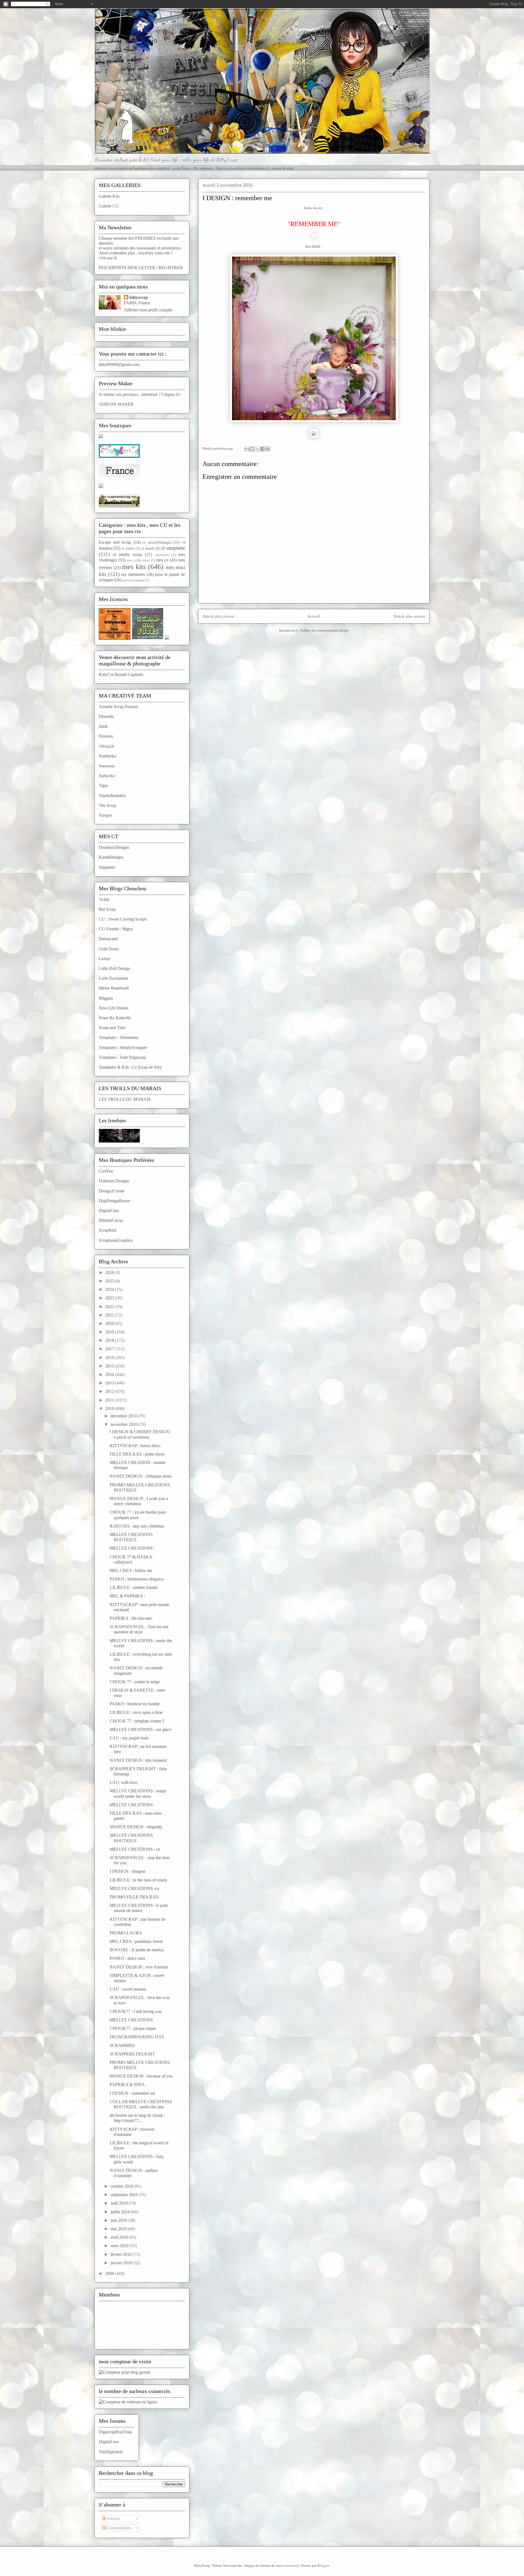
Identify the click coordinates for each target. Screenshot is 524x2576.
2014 (110, 1374)
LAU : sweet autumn (128, 1989)
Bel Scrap (107, 909)
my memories (133, 574)
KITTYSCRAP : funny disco (135, 1446)
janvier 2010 (122, 2263)
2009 (110, 2273)
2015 (110, 1366)
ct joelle (128, 548)
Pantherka (107, 756)
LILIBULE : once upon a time (136, 1712)
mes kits (134, 567)
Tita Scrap (108, 805)
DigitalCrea (109, 1211)
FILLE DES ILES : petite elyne (137, 1454)
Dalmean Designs (114, 1181)
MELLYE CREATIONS (131, 1805)
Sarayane (107, 766)
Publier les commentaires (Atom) (324, 630)
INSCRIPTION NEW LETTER (127, 268)
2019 (110, 1332)
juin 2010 (119, 2220)
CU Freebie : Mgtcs (116, 929)
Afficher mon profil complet (148, 310)
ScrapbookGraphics (116, 1240)
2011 (110, 1400)
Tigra (103, 785)
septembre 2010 (125, 2195)
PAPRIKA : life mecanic (131, 1618)
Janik (103, 726)
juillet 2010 (121, 2212)
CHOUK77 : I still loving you (136, 2011)
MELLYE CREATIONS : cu (135, 1849)
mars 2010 (120, 2246)
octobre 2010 (122, 2186)
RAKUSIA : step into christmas (137, 1526)
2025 (110, 1281)
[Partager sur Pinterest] (268, 449)
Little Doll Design (114, 968)
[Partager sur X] (257, 449)
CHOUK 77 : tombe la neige (135, 1682)
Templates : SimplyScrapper (123, 1047)
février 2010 (122, 2254)
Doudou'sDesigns (114, 847)
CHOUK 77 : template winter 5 (137, 1721)
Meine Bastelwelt (114, 988)
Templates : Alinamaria (119, 1037)
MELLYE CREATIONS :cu (134, 1888)
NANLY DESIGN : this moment (138, 1760)
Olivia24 (106, 746)
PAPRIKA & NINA (127, 2084)
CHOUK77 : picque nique (133, 2028)
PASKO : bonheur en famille (135, 1704)
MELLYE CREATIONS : (132, 1548)
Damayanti (108, 939)
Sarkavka (107, 776)
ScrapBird (108, 1230)
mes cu (162, 560)
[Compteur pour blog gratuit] (124, 2372)
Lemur (105, 959)
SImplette (107, 867)
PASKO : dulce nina (127, 1958)
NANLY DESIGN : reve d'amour (139, 1967)
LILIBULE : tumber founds (134, 1587)
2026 (110, 1272)
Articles (113, 2519)
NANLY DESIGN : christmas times (141, 1476)
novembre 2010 (125, 1424)
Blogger (323, 2565)
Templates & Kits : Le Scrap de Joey (130, 1067)
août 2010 (120, 2203)
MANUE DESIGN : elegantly (136, 1827)
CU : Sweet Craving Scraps (123, 919)
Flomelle (106, 716)
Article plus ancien (409, 616)
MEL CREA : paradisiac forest (136, 1941)
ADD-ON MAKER (116, 404)
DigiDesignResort (114, 1201)
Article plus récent (218, 616)
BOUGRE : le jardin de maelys (137, 1950)
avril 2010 (120, 2237)
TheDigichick (111, 2452)
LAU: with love (123, 1782)
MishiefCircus (111, 1220)
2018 (110, 1340)
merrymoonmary (288, 2565)
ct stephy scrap (127, 554)
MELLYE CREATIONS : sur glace (141, 1729)
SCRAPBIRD (122, 2046)
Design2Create (112, 1191)
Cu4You (106, 1171)
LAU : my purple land (129, 1738)
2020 (110, 1323)
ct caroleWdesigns (157, 542)
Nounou (106, 736)
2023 (110, 1298)
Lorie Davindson (113, 978)
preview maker (133, 580)
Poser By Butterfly (115, 1018)
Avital (104, 899)
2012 (110, 1391)
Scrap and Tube (112, 1028)
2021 (110, 1315)
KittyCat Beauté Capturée (121, 674)
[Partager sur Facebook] (263, 449)
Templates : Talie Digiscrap (122, 1057)
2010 (110, 1409)
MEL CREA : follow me (131, 1570)
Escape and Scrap (115, 542)
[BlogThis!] (252, 449)
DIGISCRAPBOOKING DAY (137, 2037)
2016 (110, 1358)
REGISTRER (171, 268)
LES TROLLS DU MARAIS (125, 1099)
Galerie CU (109, 206)
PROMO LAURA (126, 1933)
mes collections (138, 560)
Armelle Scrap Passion (118, 707)
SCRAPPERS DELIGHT (132, 2054)
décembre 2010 (124, 1416)
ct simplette (173, 548)
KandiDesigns (111, 857)
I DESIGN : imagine (128, 1871)
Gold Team (108, 949)
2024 (110, 1289)
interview (162, 555)
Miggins (106, 998)
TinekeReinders (112, 796)
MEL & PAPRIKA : (127, 1596)
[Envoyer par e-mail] (247, 449)
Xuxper (105, 815)
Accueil (314, 616)
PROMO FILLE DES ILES (134, 1897)
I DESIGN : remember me (133, 2093)
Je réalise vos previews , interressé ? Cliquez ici (139, 394)
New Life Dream (114, 1008)
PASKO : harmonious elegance (137, 1579)
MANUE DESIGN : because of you (141, 2076)
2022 (110, 1307)
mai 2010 (119, 2229)
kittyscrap (139, 297)
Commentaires (119, 2528)
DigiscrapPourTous (115, 2432)
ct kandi (148, 548)
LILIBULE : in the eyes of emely (139, 1880)
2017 (110, 1349)
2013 (110, 1383)
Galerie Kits (109, 196)
